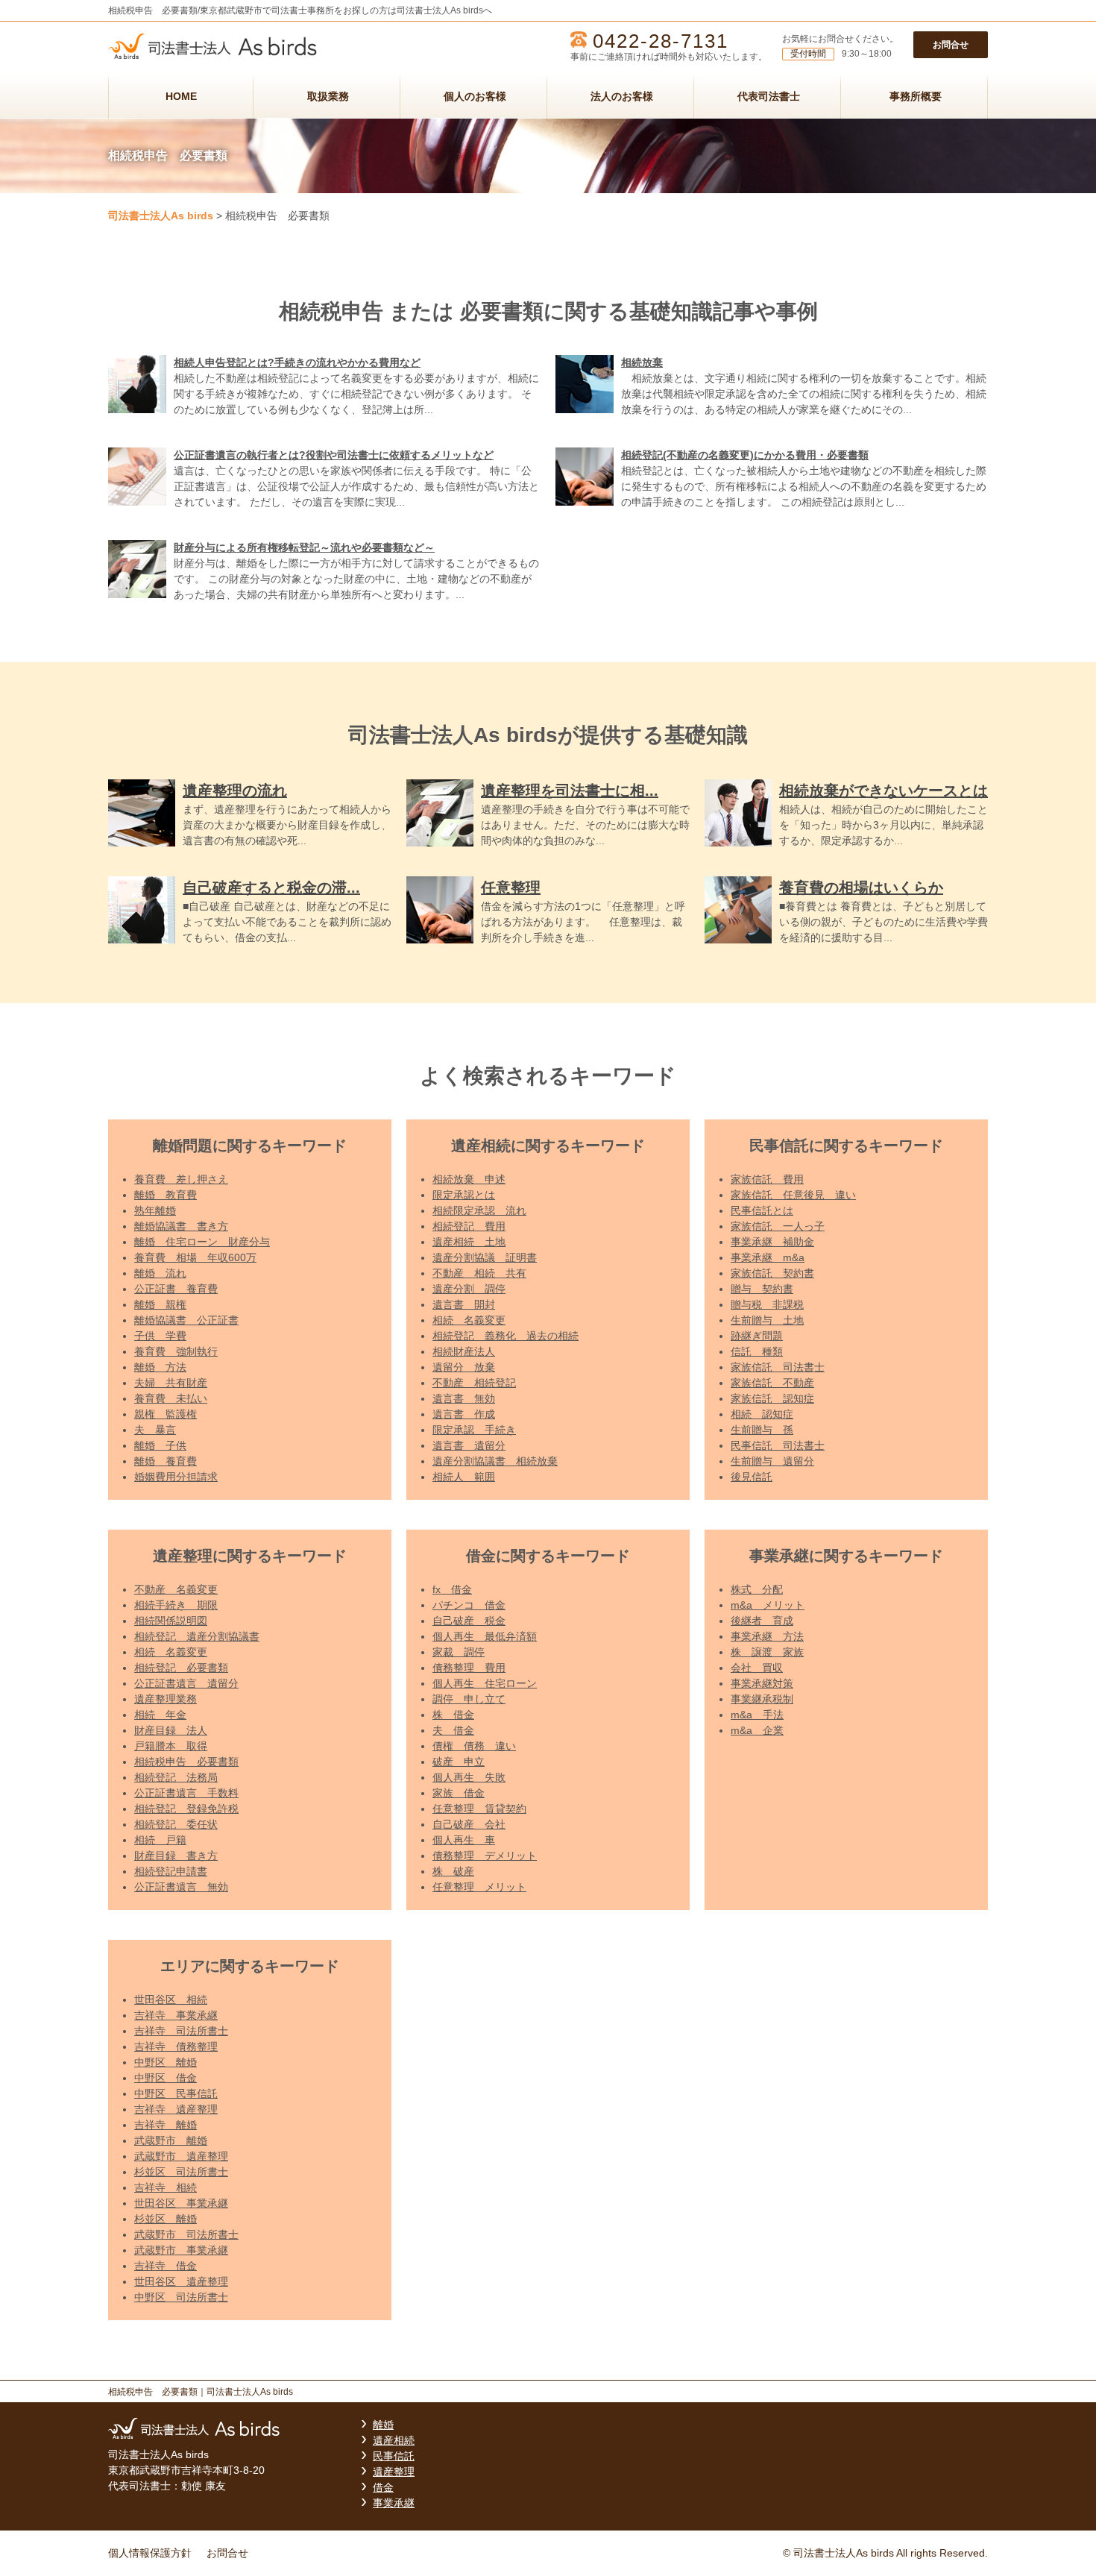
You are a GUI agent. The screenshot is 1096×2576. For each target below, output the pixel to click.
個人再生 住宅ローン (485, 1683)
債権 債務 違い (474, 1746)
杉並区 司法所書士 (181, 2172)
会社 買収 (757, 1668)
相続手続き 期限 (176, 1605)
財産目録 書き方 (176, 1856)
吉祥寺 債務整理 (176, 2046)
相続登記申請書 (171, 1871)
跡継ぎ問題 (757, 1336)
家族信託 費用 (767, 1179)
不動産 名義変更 (176, 1589)
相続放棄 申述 (469, 1179)
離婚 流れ (160, 1273)
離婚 (383, 2425)
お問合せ (951, 45)
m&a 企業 (757, 1730)
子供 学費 (160, 1336)
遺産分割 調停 (469, 1289)
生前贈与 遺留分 (772, 1461)
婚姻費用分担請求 (176, 1477)
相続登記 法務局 (176, 1777)
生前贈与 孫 (762, 1430)
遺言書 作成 (464, 1414)
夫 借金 (453, 1730)
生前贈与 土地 (767, 1320)
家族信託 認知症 (772, 1398)
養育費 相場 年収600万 (195, 1257)
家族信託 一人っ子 (778, 1226)
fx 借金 (452, 1589)
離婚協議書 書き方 (181, 1226)
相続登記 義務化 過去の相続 (506, 1336)
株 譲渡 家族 (767, 1652)
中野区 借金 (166, 2078)
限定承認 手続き (474, 1430)
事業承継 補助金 (772, 1242)
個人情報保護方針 (150, 2553)
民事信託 (394, 2456)
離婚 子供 (160, 1445)
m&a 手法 (757, 1715)
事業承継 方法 (767, 1636)
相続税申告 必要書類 (186, 1762)
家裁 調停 (459, 1652)
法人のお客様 (622, 96)
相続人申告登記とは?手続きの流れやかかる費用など (297, 362)
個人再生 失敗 (469, 1777)
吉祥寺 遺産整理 (176, 2109)
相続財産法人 (464, 1351)
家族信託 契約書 (772, 1273)
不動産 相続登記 (474, 1383)
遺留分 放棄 (464, 1367)
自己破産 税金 (469, 1621)
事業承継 (394, 2503)
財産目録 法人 (171, 1730)
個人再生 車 (464, 1840)
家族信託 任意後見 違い (793, 1195)
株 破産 (453, 1871)
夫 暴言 (155, 1430)
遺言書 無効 (464, 1398)
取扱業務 (328, 96)
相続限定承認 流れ (479, 1210)
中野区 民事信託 (176, 2093)
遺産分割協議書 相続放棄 (495, 1461)
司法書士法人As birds (161, 216)
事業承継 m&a (768, 1257)
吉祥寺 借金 (166, 2266)
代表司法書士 (769, 96)
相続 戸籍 (160, 1840)
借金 (383, 2487)
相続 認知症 (762, 1414)
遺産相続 (394, 2440)
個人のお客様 (475, 96)
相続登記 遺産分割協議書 (197, 1636)
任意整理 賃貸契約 (479, 1809)
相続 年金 (160, 1715)
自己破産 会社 (469, 1824)
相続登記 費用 (469, 1226)
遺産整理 (394, 2472)
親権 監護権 (166, 1414)
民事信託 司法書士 (778, 1445)
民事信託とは (762, 1210)
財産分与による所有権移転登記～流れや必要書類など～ (304, 547)
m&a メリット (768, 1605)
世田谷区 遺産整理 (181, 2281)
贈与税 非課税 (767, 1304)
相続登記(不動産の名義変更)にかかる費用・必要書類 (745, 455)
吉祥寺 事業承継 (176, 2015)
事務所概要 (916, 96)
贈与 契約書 (762, 1289)
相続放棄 (642, 362)
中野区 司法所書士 (181, 2297)
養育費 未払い (171, 1398)
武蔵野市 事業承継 (181, 2250)
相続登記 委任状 (176, 1824)
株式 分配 (757, 1589)
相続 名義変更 (469, 1320)
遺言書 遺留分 (469, 1445)
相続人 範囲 (464, 1477)
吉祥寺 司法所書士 (181, 2031)
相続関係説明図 (171, 1621)
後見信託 (752, 1477)
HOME (181, 96)
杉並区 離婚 (166, 2219)
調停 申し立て (469, 1699)
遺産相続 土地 (469, 1242)
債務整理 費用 (469, 1668)
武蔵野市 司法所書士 (186, 2234)
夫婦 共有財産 (171, 1383)
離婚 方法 (160, 1367)
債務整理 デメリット (485, 1856)
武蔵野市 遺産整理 (181, 2156)
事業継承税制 (762, 1699)
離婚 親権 (160, 1304)
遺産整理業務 (166, 1699)
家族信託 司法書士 (778, 1367)
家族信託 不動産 (772, 1383)
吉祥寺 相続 (166, 2187)
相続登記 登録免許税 (186, 1809)
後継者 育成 (762, 1621)
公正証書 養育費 (176, 1289)
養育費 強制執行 (176, 1351)
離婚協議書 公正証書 (186, 1320)
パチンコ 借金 (469, 1605)
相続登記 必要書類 (181, 1668)
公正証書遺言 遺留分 (186, 1683)
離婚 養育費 (166, 1461)
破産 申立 (459, 1762)
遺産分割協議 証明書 (485, 1257)
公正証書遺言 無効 (181, 1887)
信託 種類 (757, 1351)
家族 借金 (459, 1793)
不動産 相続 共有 (479, 1273)
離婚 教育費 (166, 1195)
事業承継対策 (762, 1683)
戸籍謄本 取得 (171, 1746)
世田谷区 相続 (171, 1999)
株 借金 (453, 1715)
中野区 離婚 (166, 2062)
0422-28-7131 (661, 41)
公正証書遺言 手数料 (186, 1793)
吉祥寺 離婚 (166, 2125)
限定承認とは (464, 1195)
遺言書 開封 (464, 1304)
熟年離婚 (155, 1210)
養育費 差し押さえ (181, 1179)
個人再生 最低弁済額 (485, 1636)
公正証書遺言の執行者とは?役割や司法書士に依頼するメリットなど (334, 455)
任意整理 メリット (479, 1887)
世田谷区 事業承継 (181, 2203)
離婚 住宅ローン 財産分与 (202, 1242)
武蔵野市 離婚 (171, 2140)
